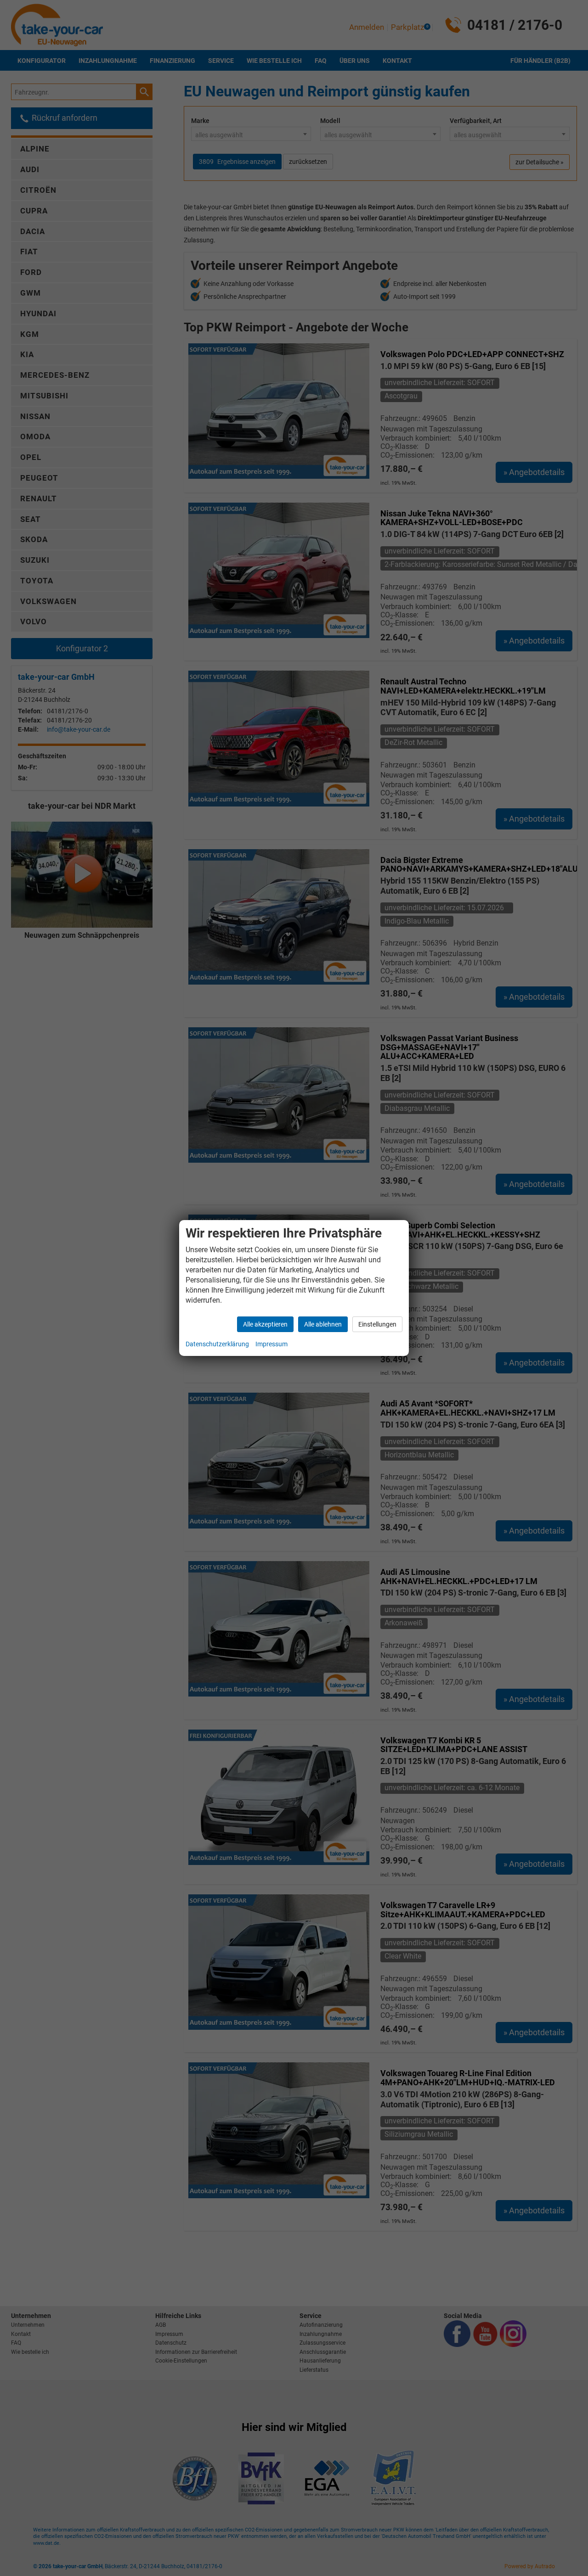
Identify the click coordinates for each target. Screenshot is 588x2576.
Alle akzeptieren (265, 1324)
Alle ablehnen (323, 1324)
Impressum (271, 1344)
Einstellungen (377, 1324)
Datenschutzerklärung (217, 1344)
